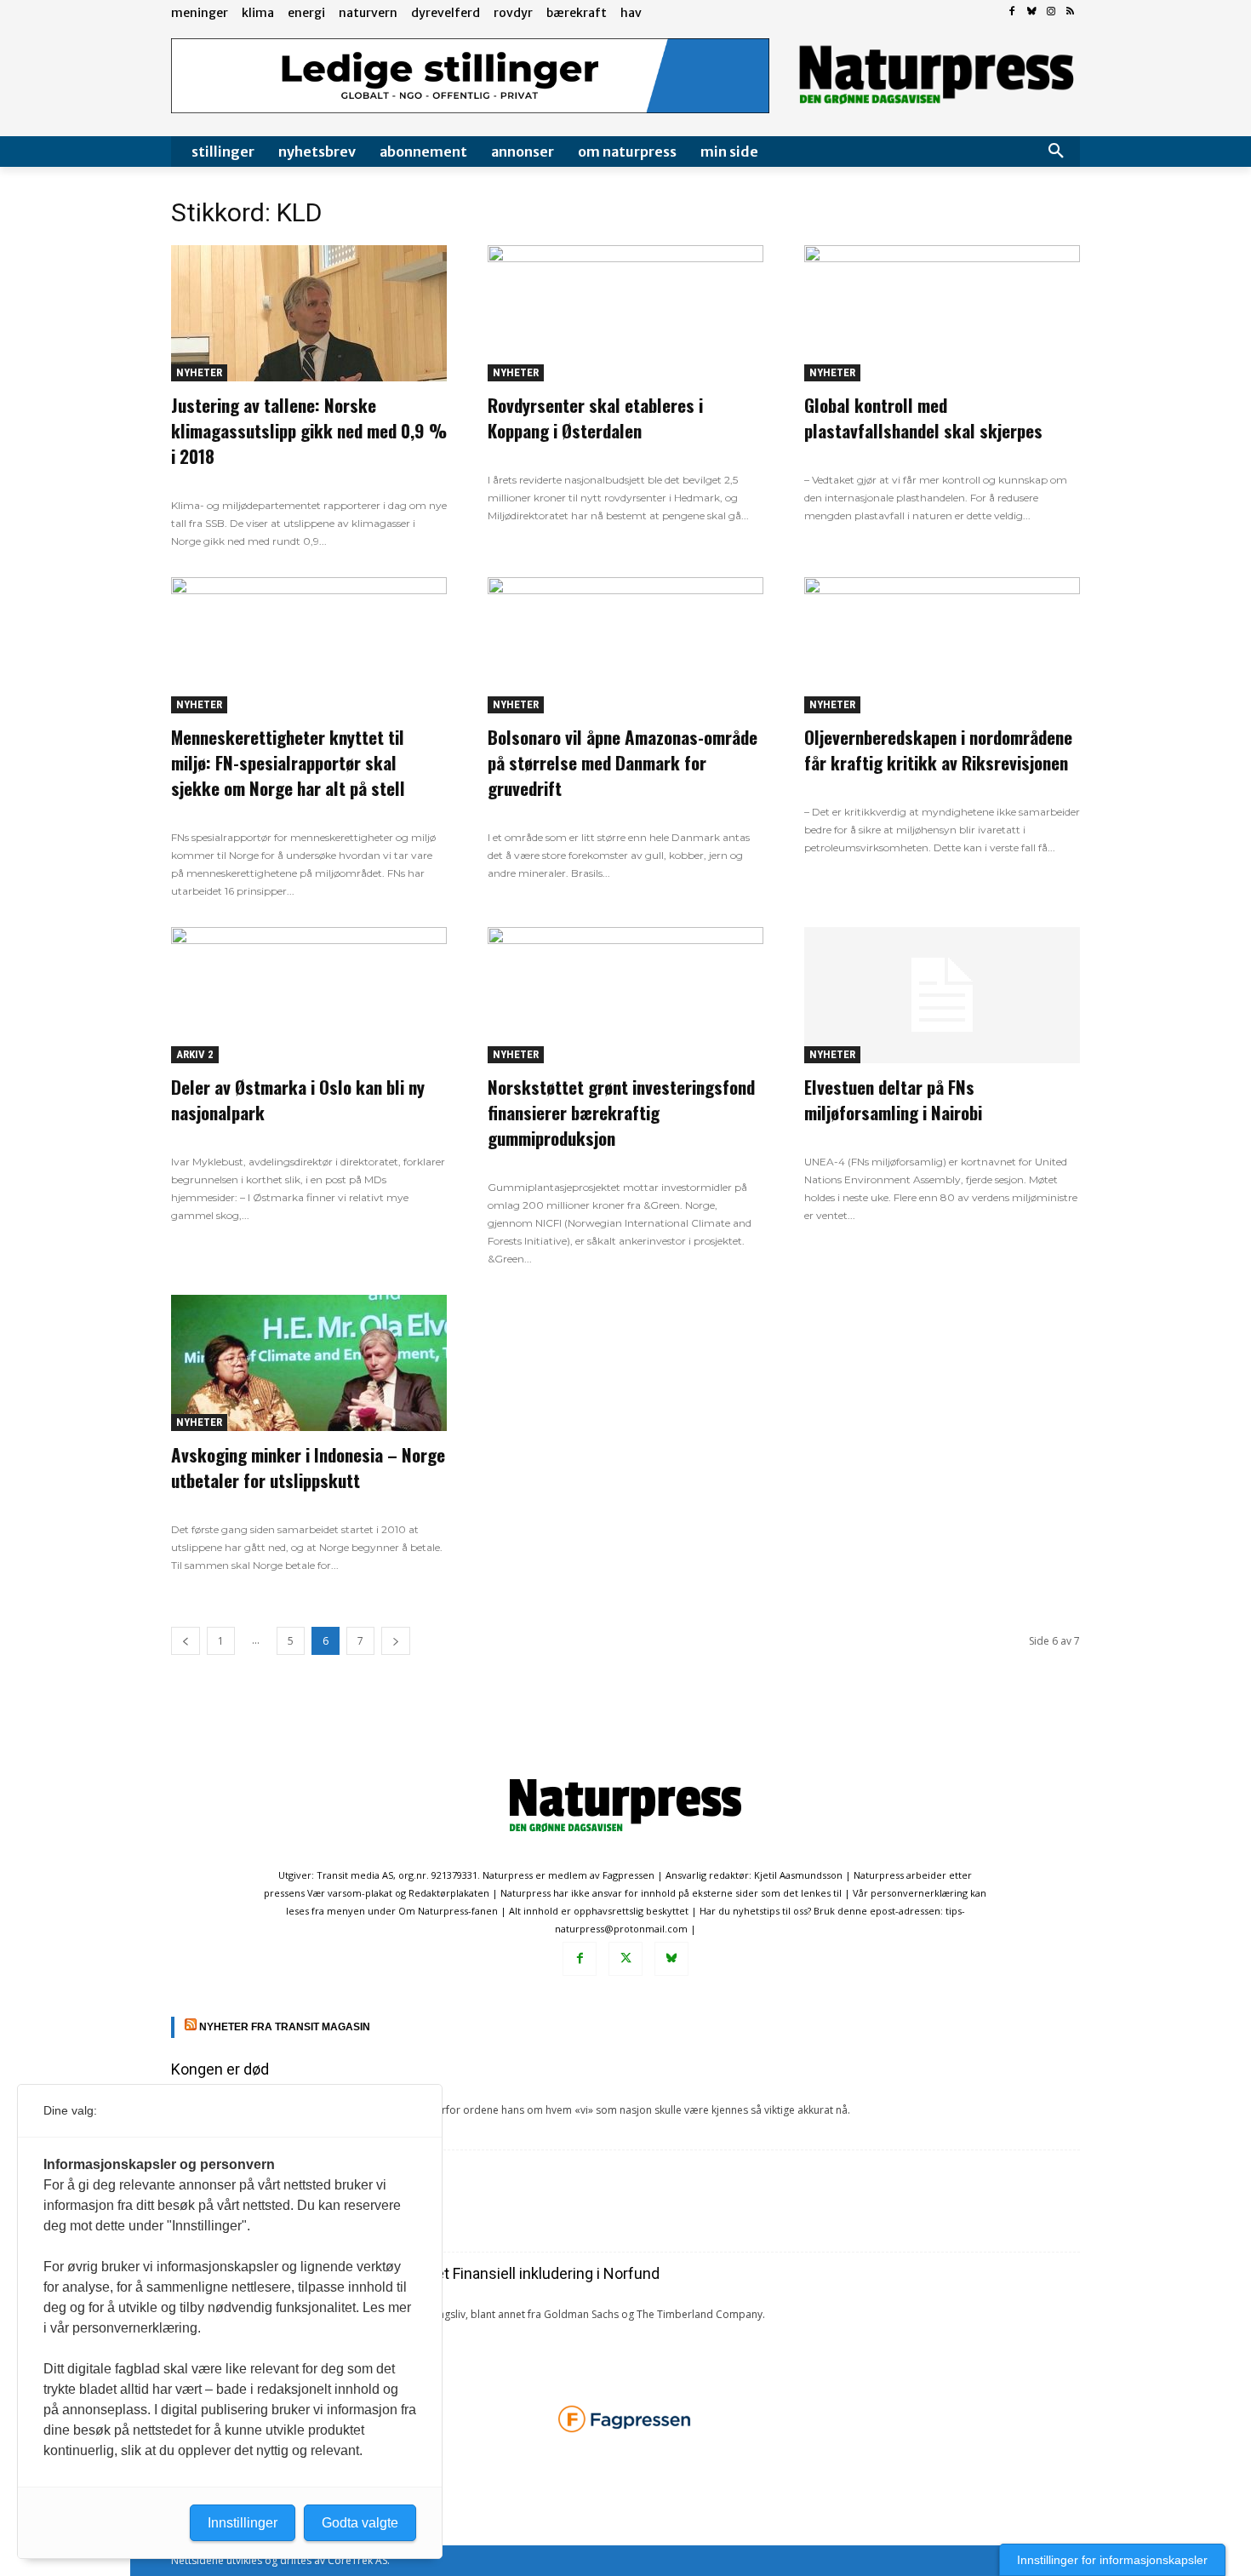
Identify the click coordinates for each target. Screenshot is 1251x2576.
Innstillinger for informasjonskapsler (1112, 2560)
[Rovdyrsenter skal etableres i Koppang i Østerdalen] (625, 313)
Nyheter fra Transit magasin (285, 2027)
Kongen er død (220, 2069)
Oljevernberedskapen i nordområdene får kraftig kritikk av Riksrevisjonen (938, 750)
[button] (1056, 152)
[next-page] (396, 1641)
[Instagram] (1051, 12)
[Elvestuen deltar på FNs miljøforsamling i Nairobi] (942, 995)
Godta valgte (360, 2523)
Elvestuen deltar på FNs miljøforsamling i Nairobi (893, 1099)
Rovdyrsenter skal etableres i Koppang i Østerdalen (595, 418)
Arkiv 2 (195, 1054)
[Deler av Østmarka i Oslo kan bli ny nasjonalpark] (309, 995)
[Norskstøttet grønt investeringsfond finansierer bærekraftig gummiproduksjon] (625, 995)
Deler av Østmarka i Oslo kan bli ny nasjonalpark (298, 1099)
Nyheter (199, 372)
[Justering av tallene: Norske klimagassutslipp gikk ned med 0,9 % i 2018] (309, 313)
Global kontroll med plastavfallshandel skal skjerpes (923, 418)
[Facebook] (1012, 12)
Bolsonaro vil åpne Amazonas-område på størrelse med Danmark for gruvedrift (623, 762)
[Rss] (1070, 12)
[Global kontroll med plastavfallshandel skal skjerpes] (942, 313)
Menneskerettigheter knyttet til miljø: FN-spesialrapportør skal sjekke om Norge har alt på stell (288, 762)
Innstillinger (243, 2523)
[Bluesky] (1032, 12)
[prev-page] (186, 1641)
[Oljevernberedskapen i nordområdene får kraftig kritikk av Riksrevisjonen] (942, 645)
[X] (625, 1959)
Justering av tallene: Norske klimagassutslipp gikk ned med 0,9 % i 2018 (309, 430)
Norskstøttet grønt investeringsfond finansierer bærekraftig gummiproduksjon (621, 1112)
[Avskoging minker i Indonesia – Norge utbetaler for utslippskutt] (309, 1363)
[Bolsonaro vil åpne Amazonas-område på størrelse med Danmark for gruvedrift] (625, 645)
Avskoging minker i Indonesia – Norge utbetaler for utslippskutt (308, 1467)
